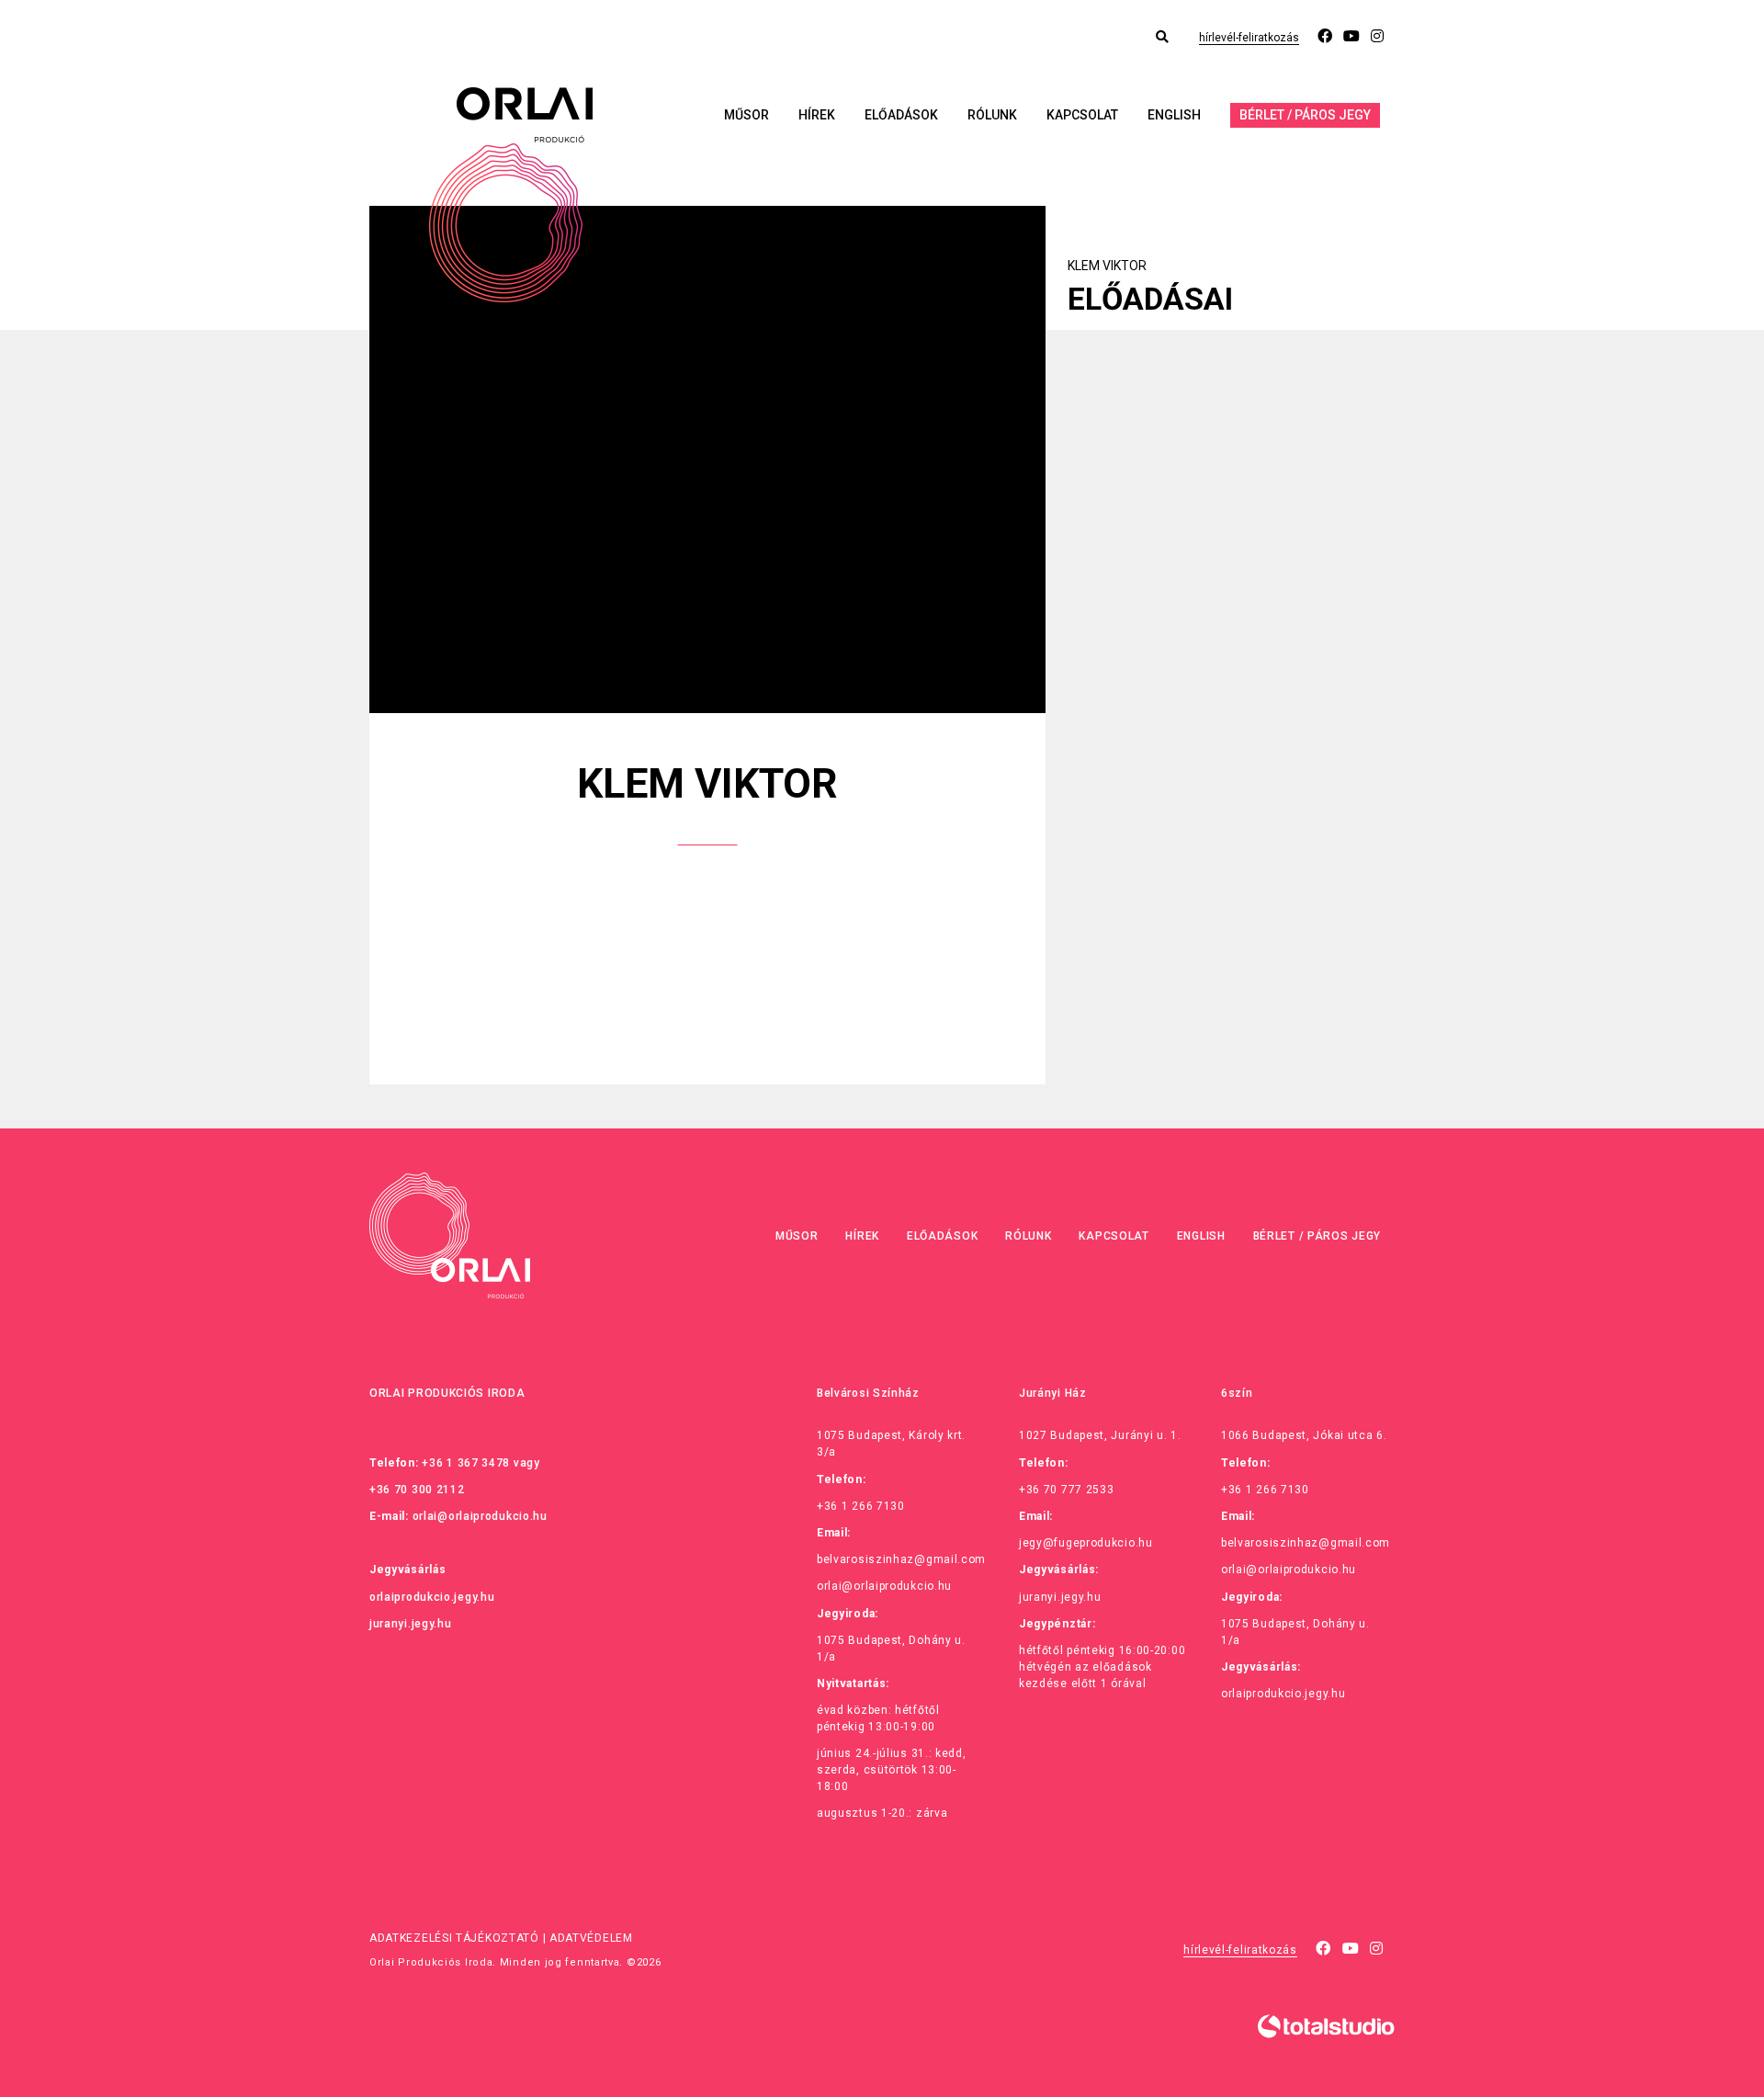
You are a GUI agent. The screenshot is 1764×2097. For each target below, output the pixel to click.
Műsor (746, 115)
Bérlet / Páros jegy (1305, 115)
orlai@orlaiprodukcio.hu (480, 1516)
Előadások (901, 115)
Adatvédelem (591, 1938)
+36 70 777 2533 (1067, 1490)
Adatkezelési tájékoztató (454, 1938)
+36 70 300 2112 (417, 1490)
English (1174, 115)
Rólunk (992, 115)
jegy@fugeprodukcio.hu (1086, 1543)
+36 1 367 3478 (466, 1463)
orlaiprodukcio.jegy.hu (432, 1597)
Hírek (817, 115)
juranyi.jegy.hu (411, 1624)
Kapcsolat (1082, 115)
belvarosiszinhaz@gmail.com (901, 1559)
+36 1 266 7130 (861, 1506)
